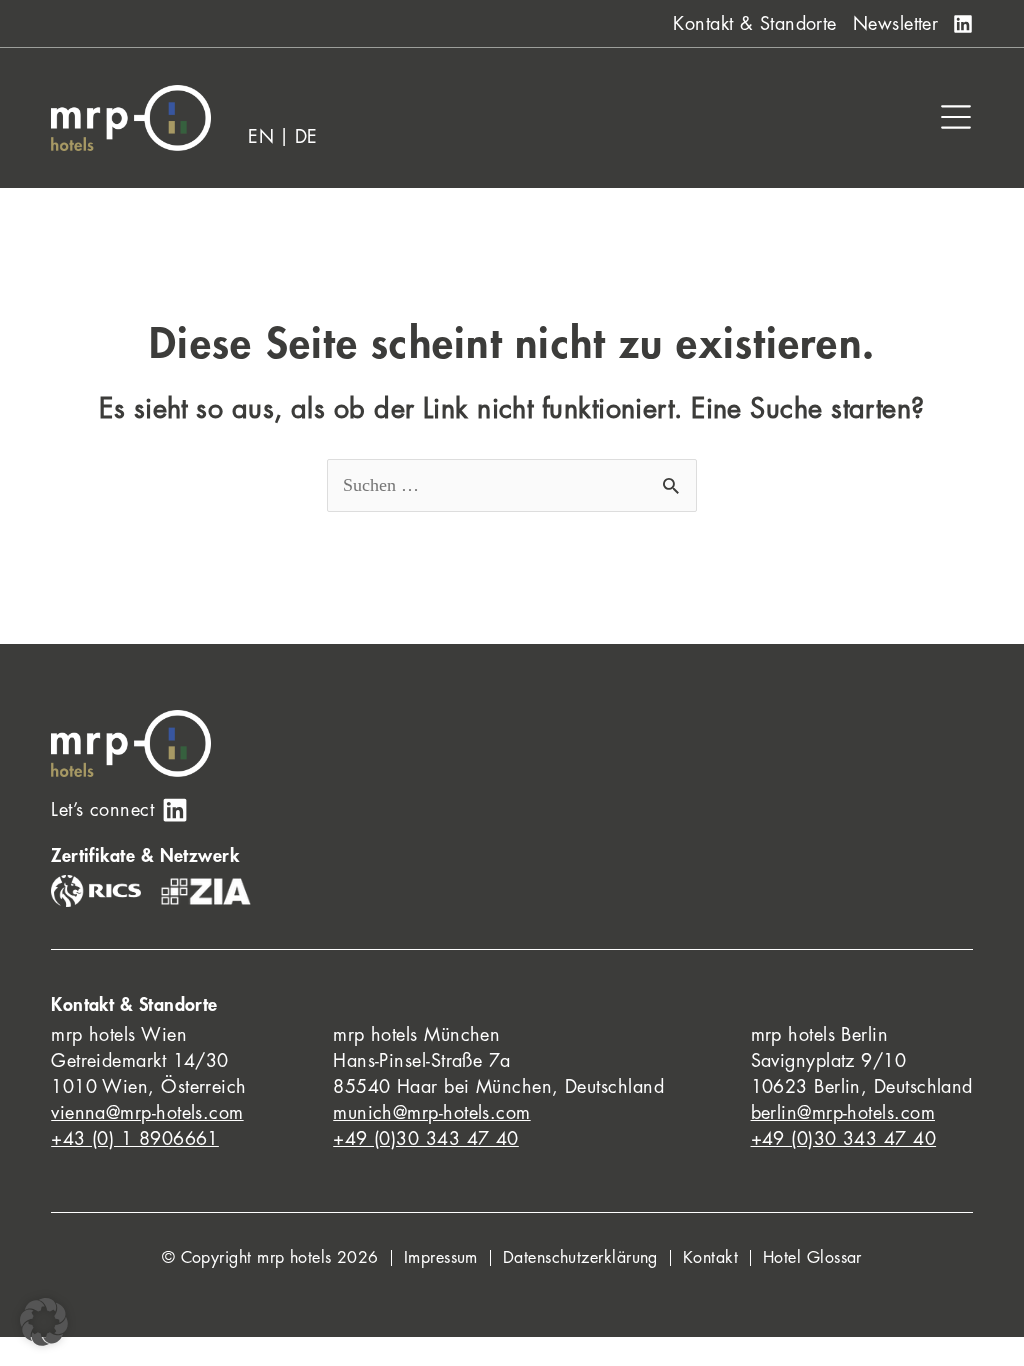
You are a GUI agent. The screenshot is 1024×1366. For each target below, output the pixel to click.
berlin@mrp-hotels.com (843, 1113)
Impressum (441, 1258)
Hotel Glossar (812, 1258)
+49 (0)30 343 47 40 (426, 1139)
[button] (44, 1322)
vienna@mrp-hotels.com (147, 1113)
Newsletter (896, 24)
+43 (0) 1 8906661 (135, 1139)
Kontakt (710, 1258)
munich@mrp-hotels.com (431, 1113)
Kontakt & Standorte (755, 24)
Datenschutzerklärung (580, 1258)
